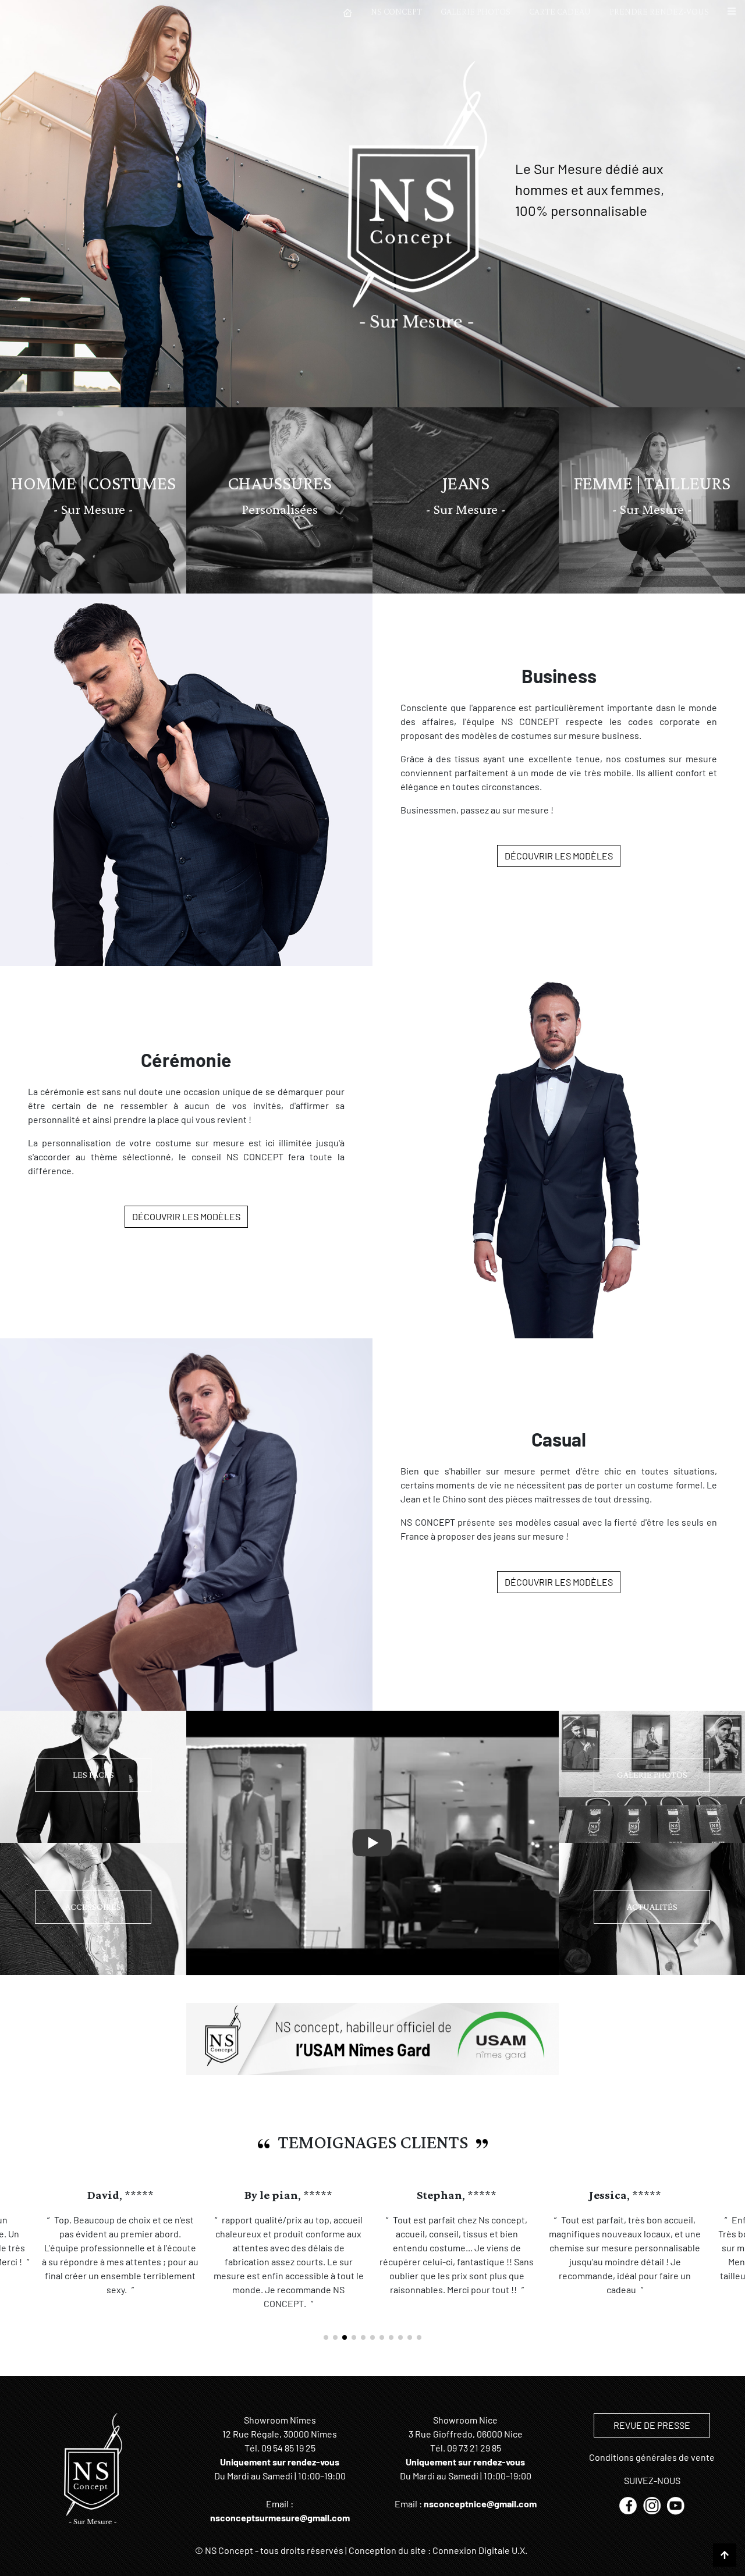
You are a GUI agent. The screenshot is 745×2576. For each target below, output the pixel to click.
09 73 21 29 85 (474, 2448)
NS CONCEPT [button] (396, 11)
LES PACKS (93, 1774)
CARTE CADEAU (560, 11)
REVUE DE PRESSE (652, 2425)
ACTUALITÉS (652, 1907)
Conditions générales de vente (652, 2457)
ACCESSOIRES (93, 1907)
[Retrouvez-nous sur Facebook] (629, 2505)
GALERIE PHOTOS (476, 11)
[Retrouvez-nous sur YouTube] (676, 2505)
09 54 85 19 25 (288, 2448)
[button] (732, 12)
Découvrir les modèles (559, 856)
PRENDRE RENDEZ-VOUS (659, 11)
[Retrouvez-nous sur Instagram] (653, 2505)
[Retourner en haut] (725, 2555)
